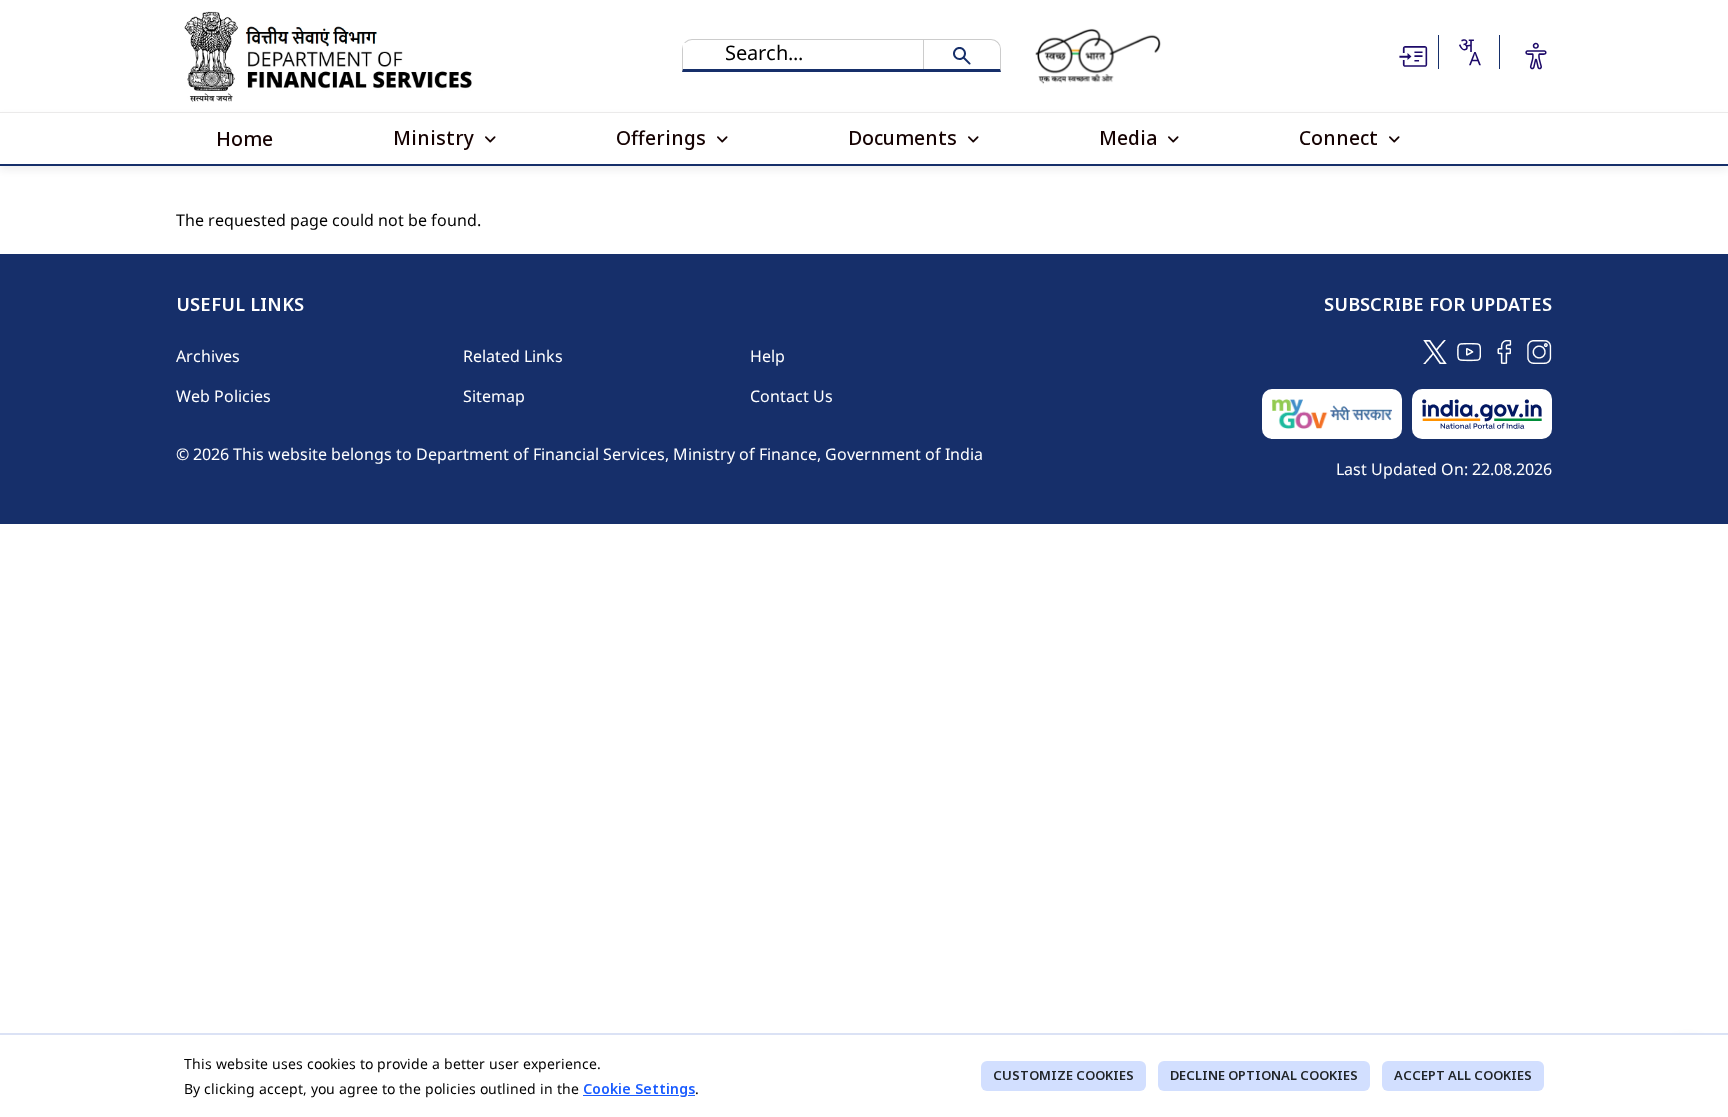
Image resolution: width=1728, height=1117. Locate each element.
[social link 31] (1539, 350)
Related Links (513, 356)
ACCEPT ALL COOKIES (1463, 1075)
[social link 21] (1504, 350)
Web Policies (223, 396)
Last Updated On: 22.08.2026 (1444, 469)
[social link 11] (1469, 350)
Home (244, 138)
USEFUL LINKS (240, 305)
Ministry (436, 137)
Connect (1341, 137)
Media (1130, 137)
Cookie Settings (639, 1088)
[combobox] (1469, 52)
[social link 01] (1435, 350)
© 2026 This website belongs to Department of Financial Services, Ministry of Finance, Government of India (579, 454)
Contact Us (791, 396)
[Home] (333, 56)
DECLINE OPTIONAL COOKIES (1264, 1075)
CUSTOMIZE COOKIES (1063, 1075)
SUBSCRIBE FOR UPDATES (1438, 305)
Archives (208, 356)
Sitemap (494, 396)
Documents (905, 137)
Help (767, 356)
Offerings (663, 137)
